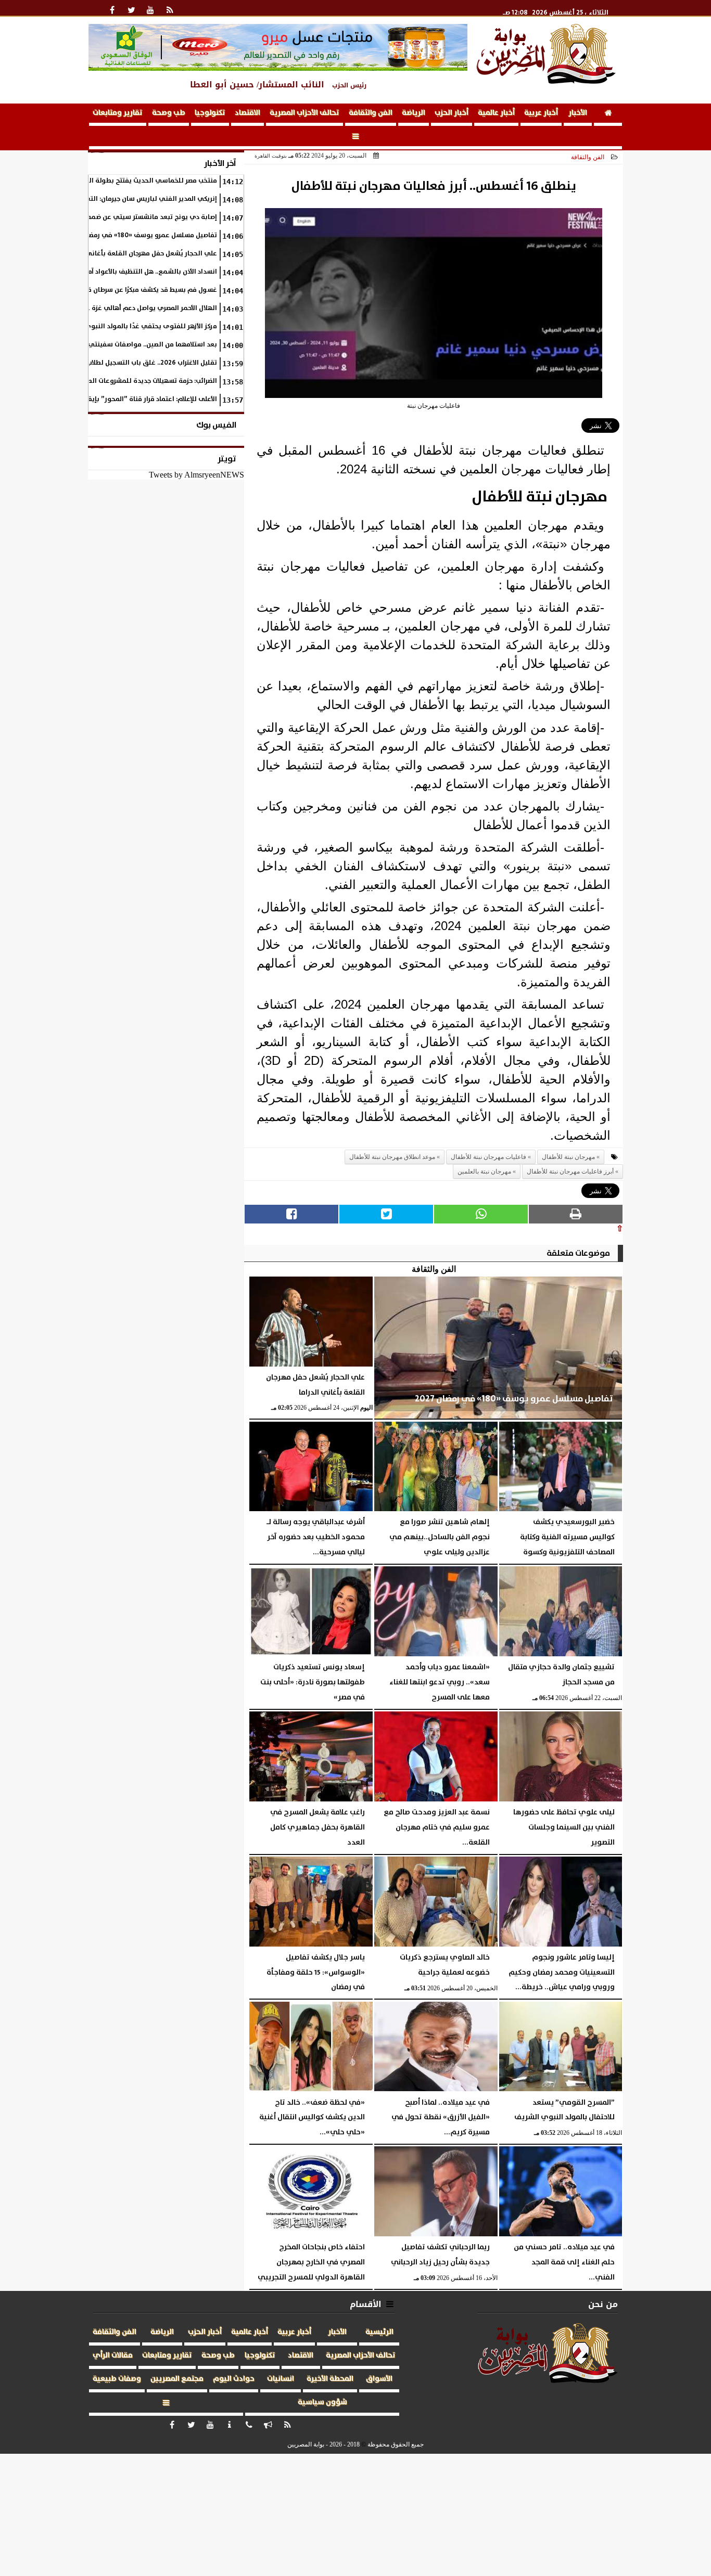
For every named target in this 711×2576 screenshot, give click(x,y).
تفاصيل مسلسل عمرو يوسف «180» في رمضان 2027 (141, 235)
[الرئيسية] (608, 115)
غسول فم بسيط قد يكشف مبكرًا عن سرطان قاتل (148, 290)
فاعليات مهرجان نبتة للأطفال (488, 1157)
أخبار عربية (541, 113)
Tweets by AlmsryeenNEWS (196, 475)
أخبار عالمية (496, 113)
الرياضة (414, 113)
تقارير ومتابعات (118, 113)
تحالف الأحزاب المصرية (304, 113)
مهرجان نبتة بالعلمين (484, 1171)
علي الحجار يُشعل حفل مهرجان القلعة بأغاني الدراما (141, 254)
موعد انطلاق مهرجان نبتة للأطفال (392, 1157)
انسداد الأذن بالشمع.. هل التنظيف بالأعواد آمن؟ (149, 272)
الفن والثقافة (371, 113)
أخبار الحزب (452, 113)
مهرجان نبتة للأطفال (568, 1157)
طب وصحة (169, 113)
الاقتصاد (247, 113)
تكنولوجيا (210, 113)
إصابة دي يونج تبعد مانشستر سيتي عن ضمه (152, 217)
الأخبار (578, 113)
